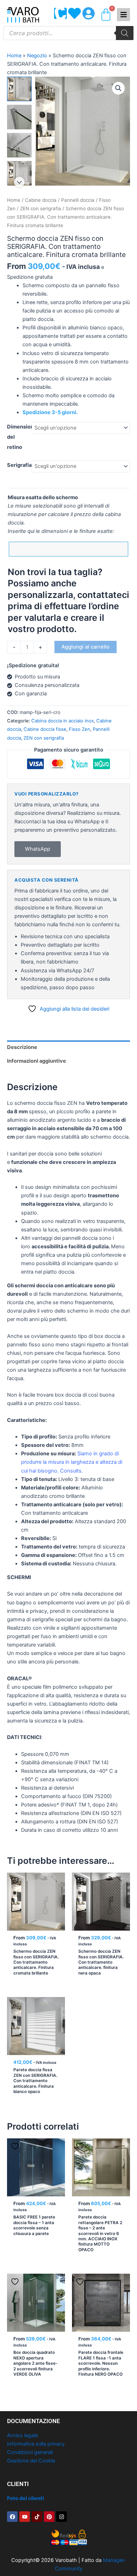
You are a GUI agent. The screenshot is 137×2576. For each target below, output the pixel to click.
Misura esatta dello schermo (43, 497)
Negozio (37, 56)
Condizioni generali (30, 2452)
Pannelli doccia (78, 200)
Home (14, 56)
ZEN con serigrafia (41, 208)
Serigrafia (19, 465)
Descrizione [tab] (22, 1047)
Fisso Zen (80, 729)
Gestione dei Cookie (31, 2461)
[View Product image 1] (19, 89)
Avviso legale (22, 2435)
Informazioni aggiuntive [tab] (37, 1061)
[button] (118, 88)
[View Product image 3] (19, 145)
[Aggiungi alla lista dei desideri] (16, 1881)
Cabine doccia (41, 200)
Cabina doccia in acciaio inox (63, 721)
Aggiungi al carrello (86, 647)
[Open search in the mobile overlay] (68, 33)
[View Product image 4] (19, 173)
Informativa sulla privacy (36, 2444)
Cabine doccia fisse (45, 729)
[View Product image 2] (19, 117)
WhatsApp (38, 849)
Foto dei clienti (25, 2498)
